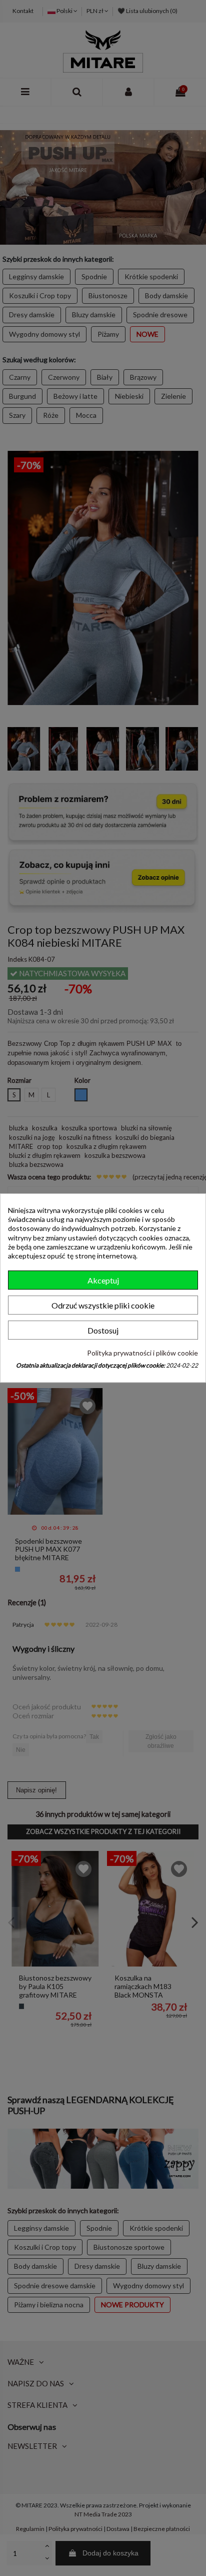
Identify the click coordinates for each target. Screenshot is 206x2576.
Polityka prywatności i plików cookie (142, 1353)
